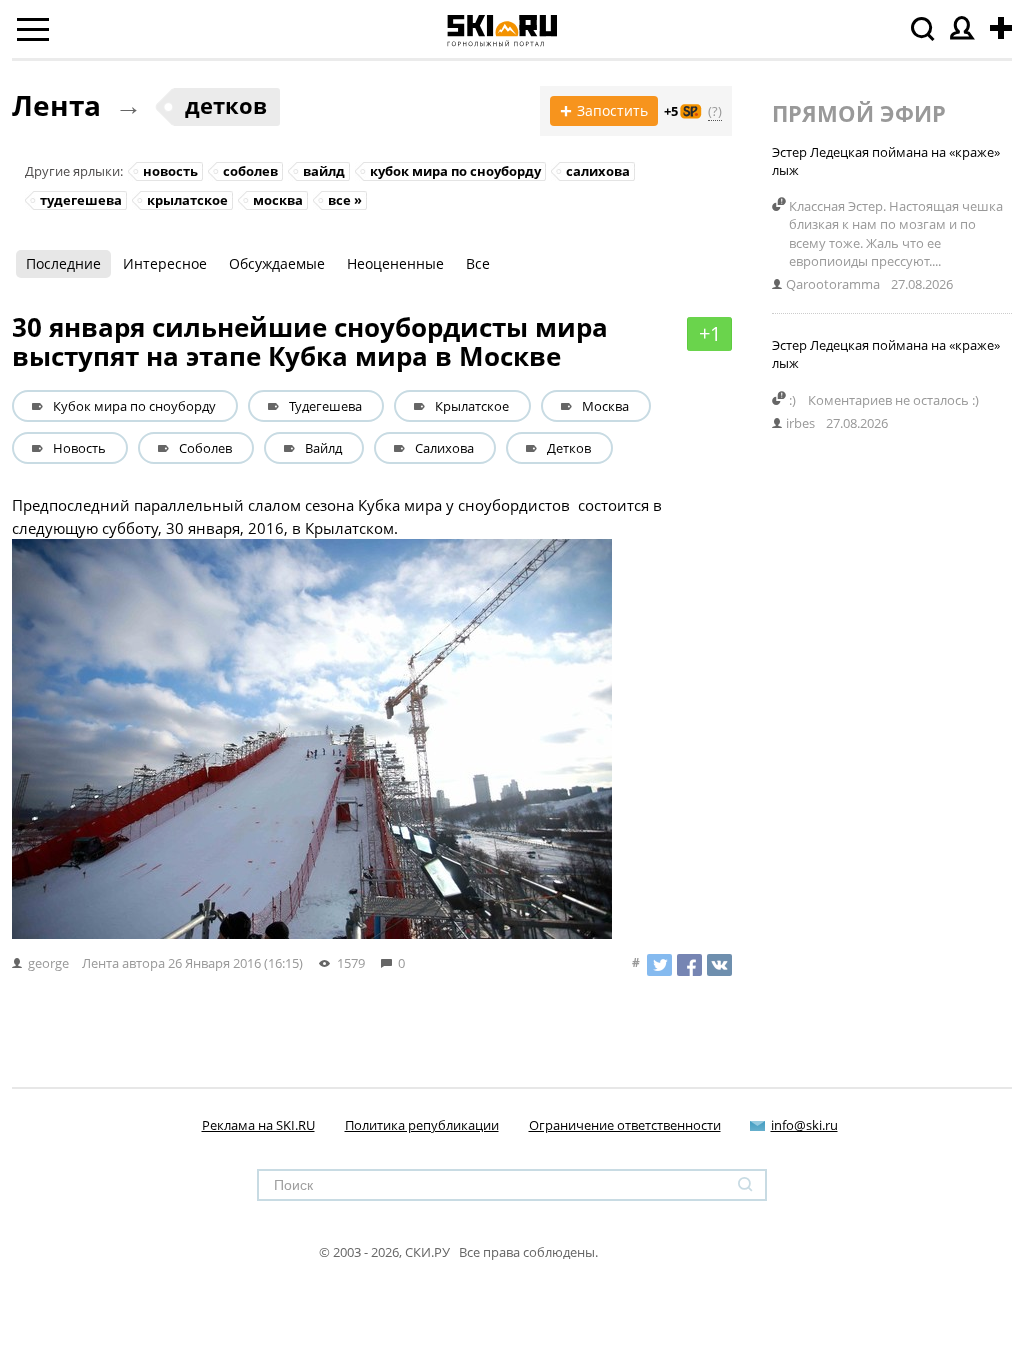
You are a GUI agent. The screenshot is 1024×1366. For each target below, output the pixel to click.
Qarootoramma (833, 284)
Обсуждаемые (277, 263)
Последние (63, 263)
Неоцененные (395, 263)
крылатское (187, 200)
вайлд (324, 171)
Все (478, 263)
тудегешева (81, 200)
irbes (800, 423)
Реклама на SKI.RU (258, 1125)
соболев (250, 171)
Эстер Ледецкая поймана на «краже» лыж (886, 161)
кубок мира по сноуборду (455, 171)
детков (226, 105)
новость (170, 171)
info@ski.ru (804, 1125)
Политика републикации (422, 1125)
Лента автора (123, 963)
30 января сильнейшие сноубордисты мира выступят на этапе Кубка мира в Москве (310, 341)
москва (278, 200)
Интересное (165, 263)
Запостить (604, 111)
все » (345, 200)
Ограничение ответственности (625, 1125)
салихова (598, 171)
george (48, 963)
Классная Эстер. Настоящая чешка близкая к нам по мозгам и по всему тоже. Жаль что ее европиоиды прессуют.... (896, 233)
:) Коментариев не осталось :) (890, 400)
